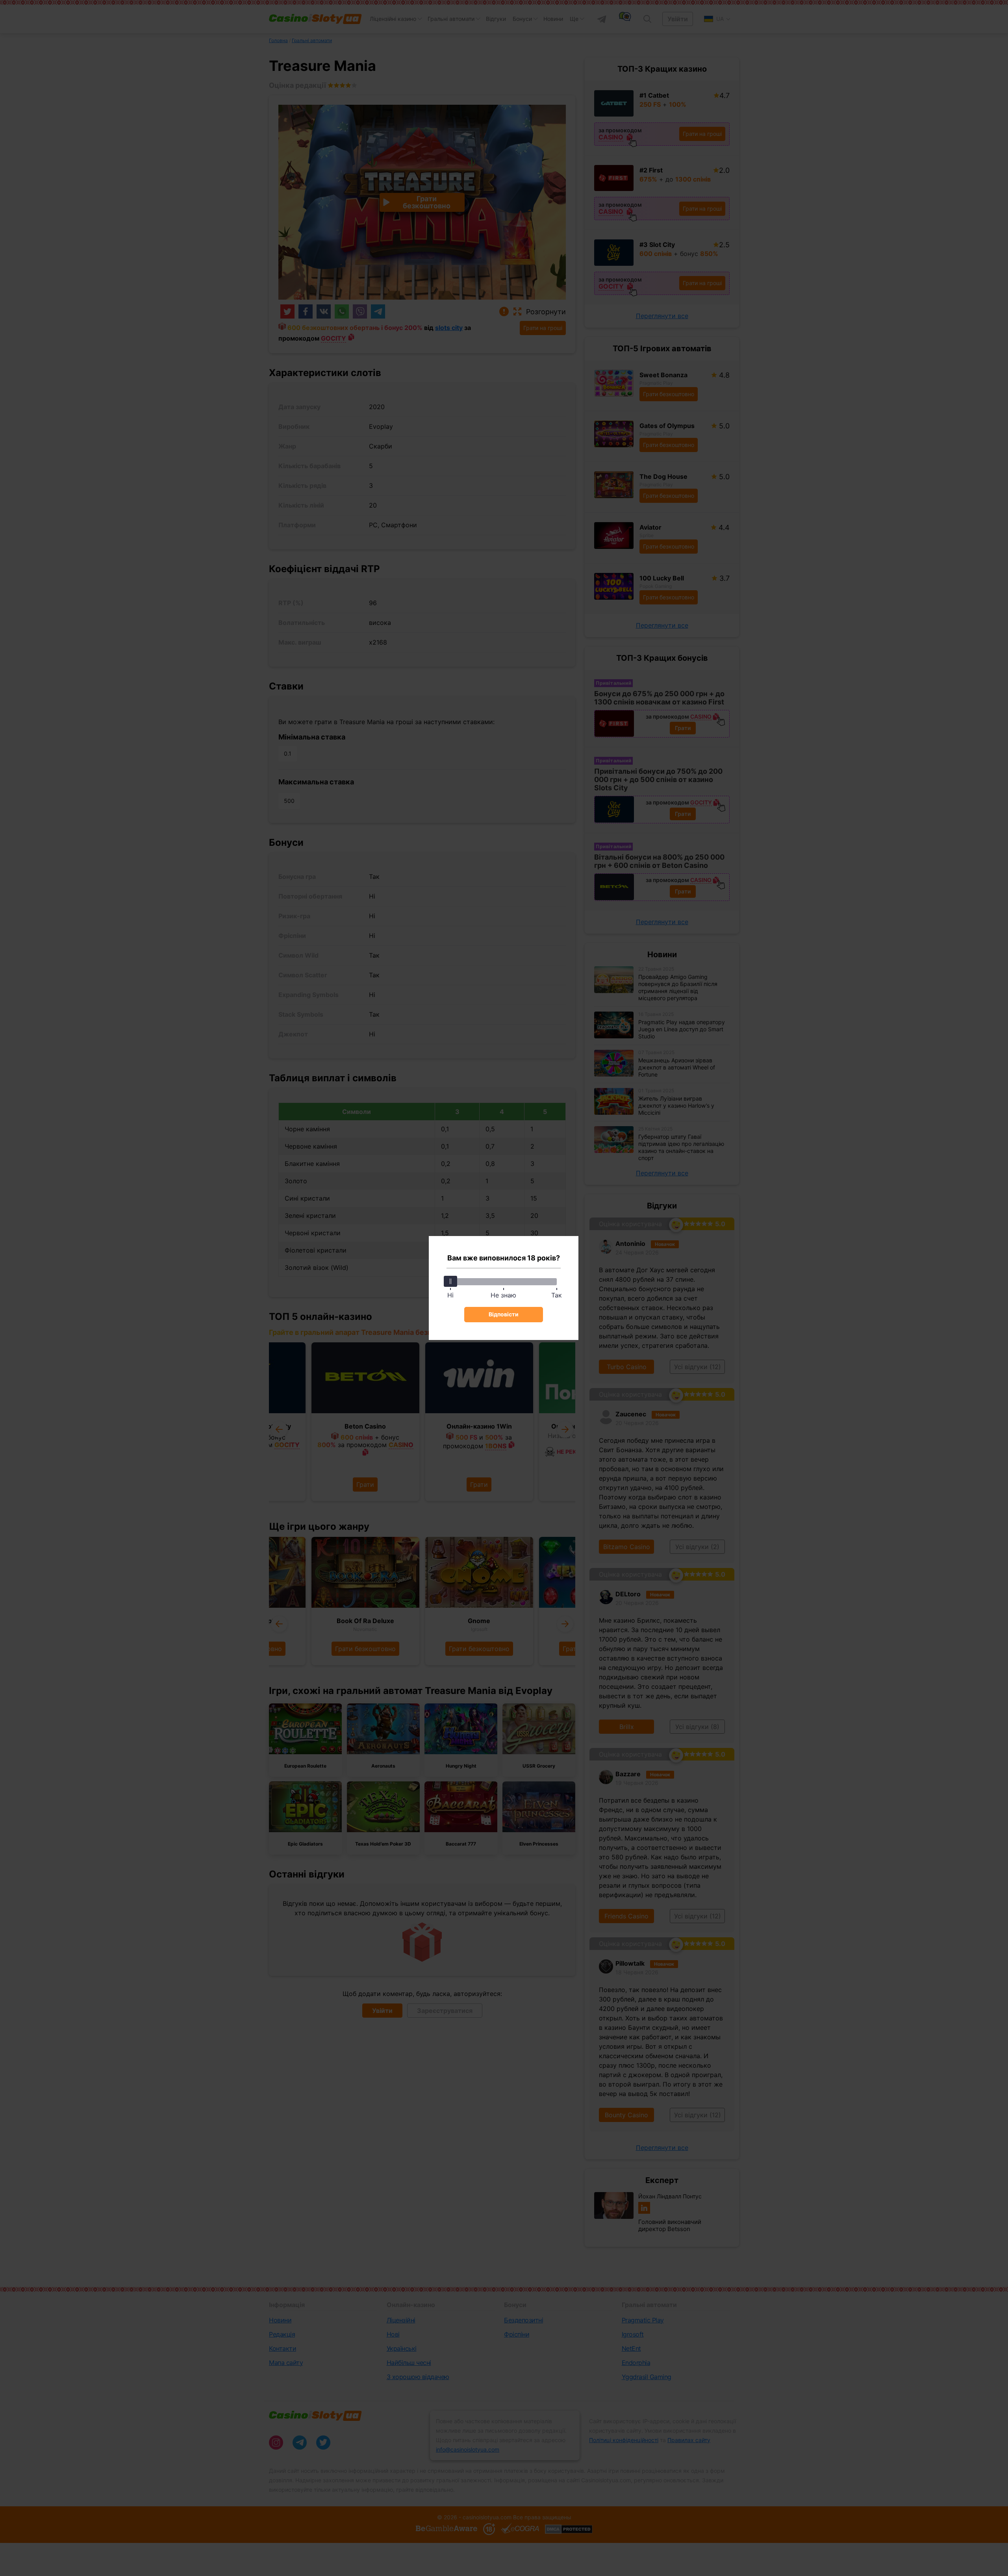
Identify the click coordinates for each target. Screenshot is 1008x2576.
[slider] (450, 1281)
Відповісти (504, 1314)
